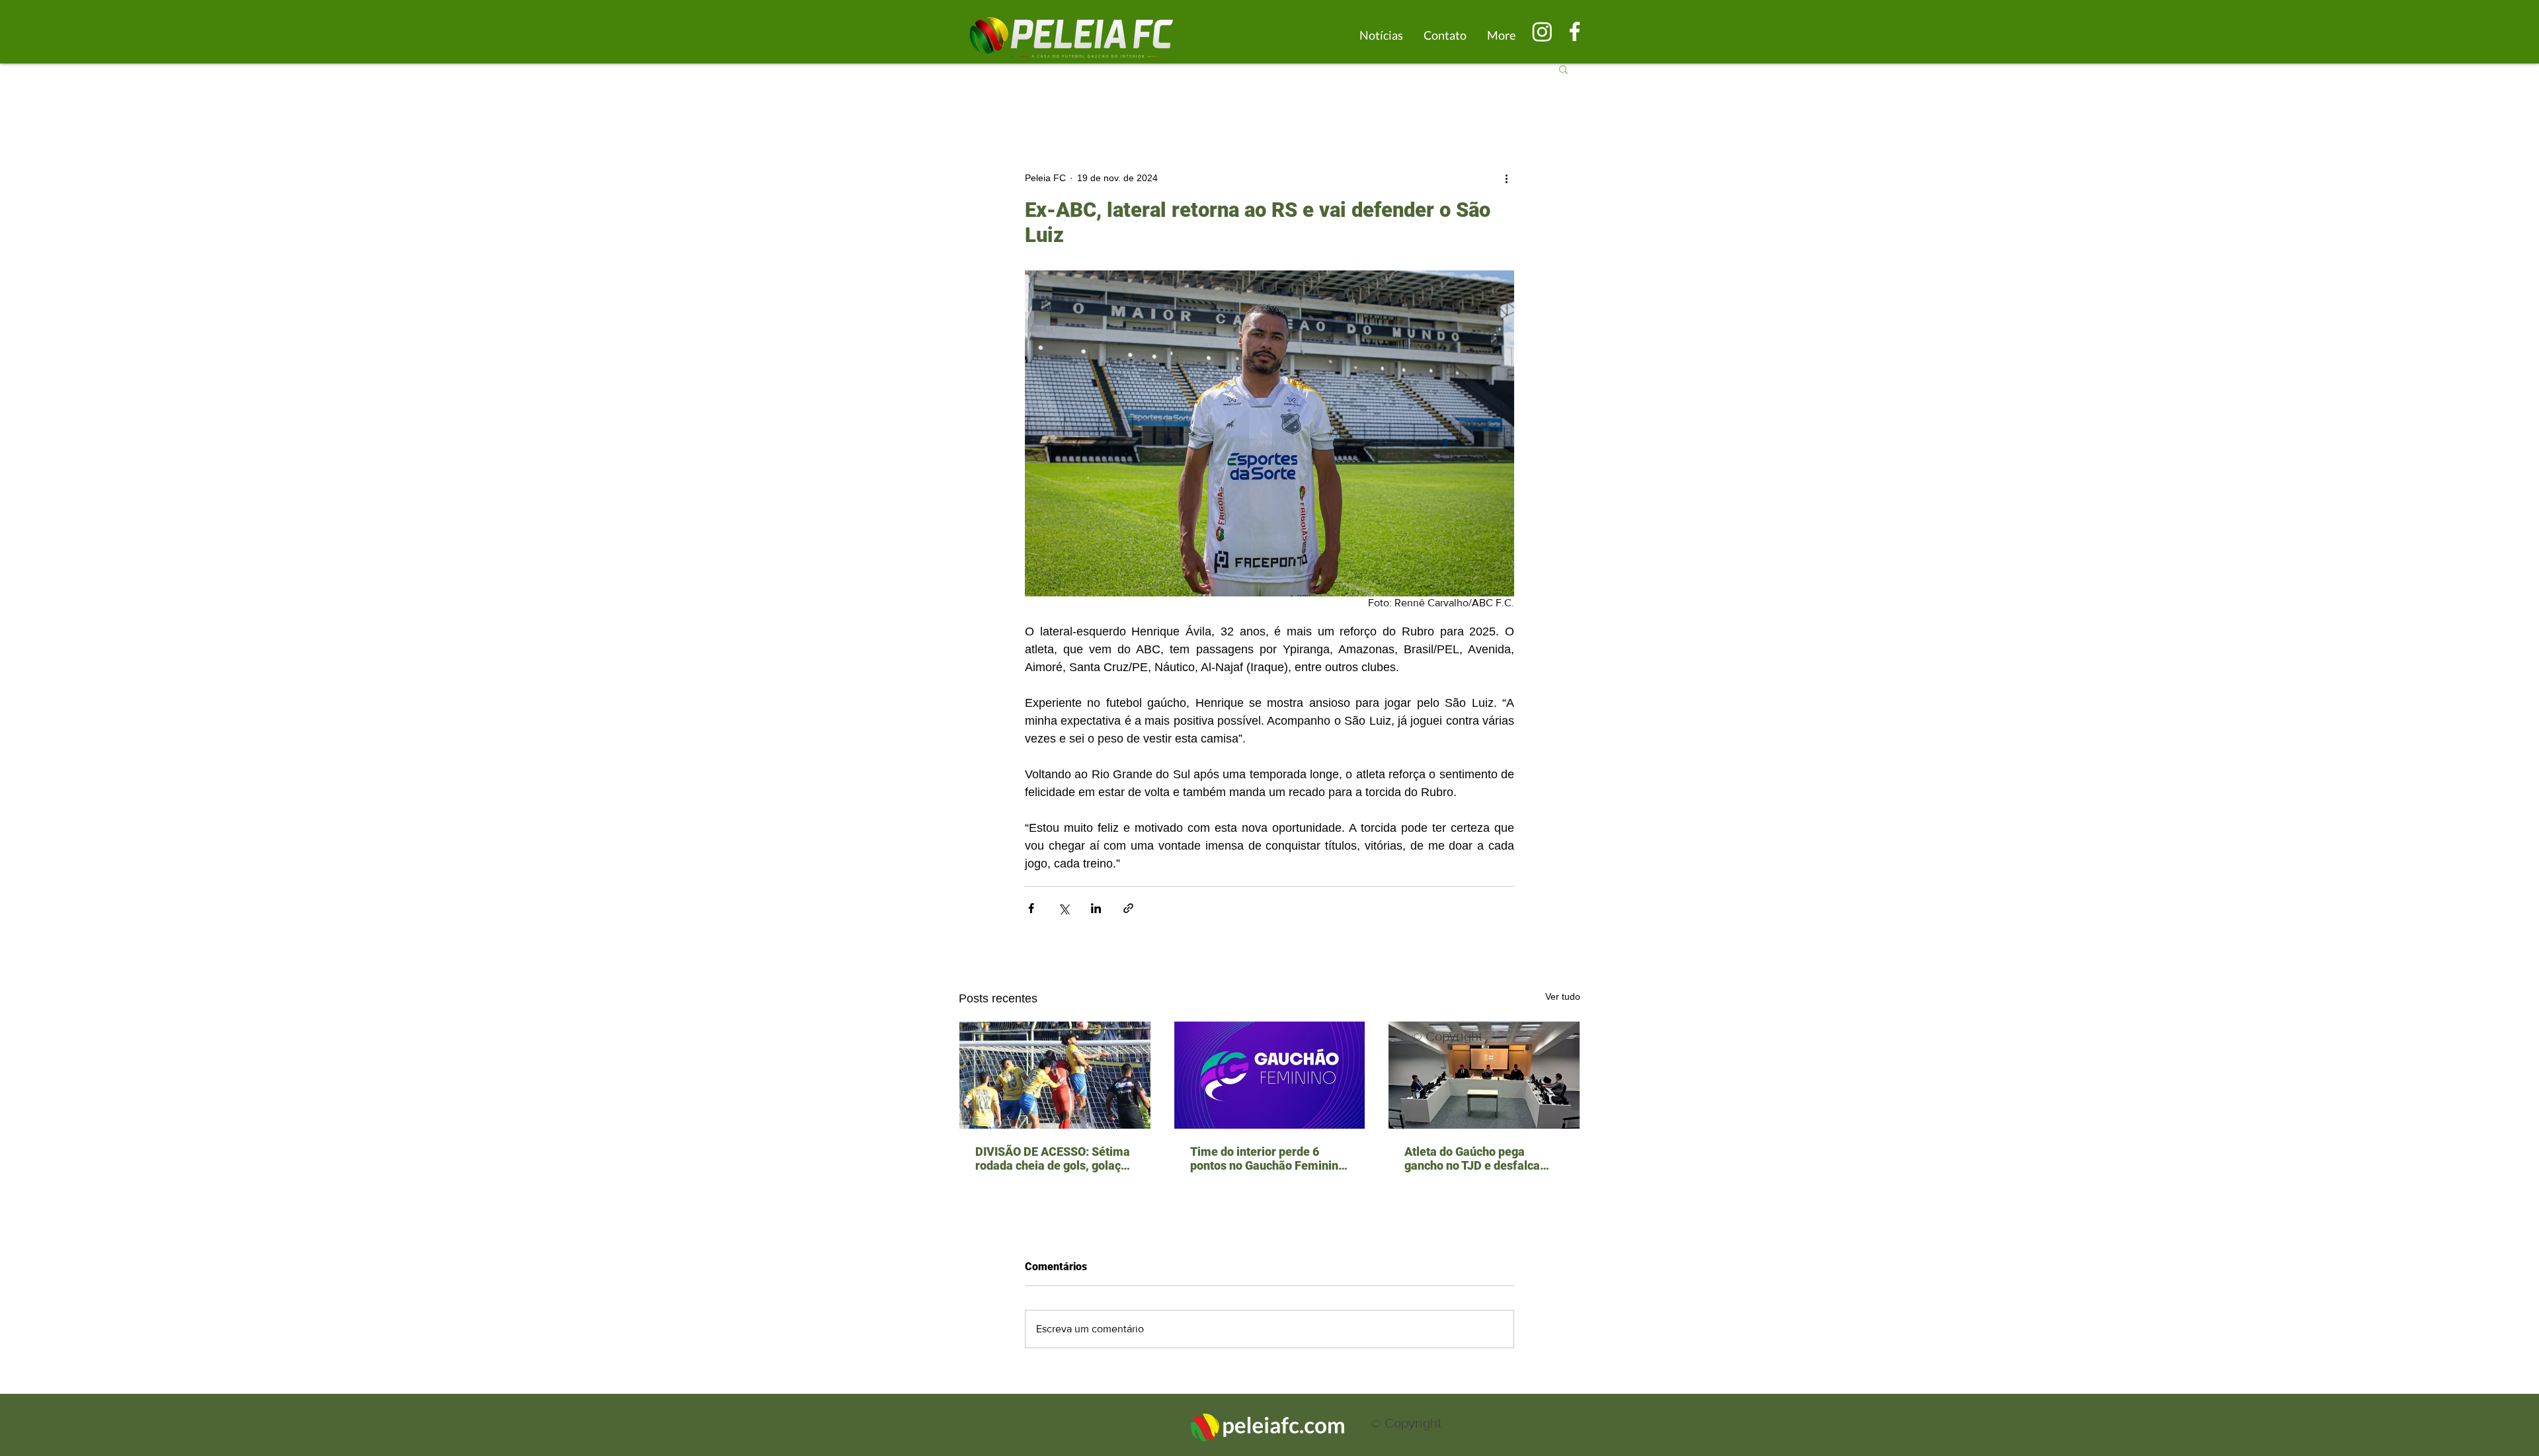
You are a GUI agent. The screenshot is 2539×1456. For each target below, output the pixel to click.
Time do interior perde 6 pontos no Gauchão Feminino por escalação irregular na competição (1268, 1158)
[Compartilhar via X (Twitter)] (1064, 908)
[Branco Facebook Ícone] (1575, 31)
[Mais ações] (1506, 178)
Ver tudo (1563, 996)
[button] (1563, 69)
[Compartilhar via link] (1128, 908)
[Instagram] (1542, 31)
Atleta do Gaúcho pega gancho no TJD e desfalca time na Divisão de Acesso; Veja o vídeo (1476, 1158)
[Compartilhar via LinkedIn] (1096, 908)
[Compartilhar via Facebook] (1031, 908)
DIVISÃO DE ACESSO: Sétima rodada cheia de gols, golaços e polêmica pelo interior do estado (1054, 1158)
